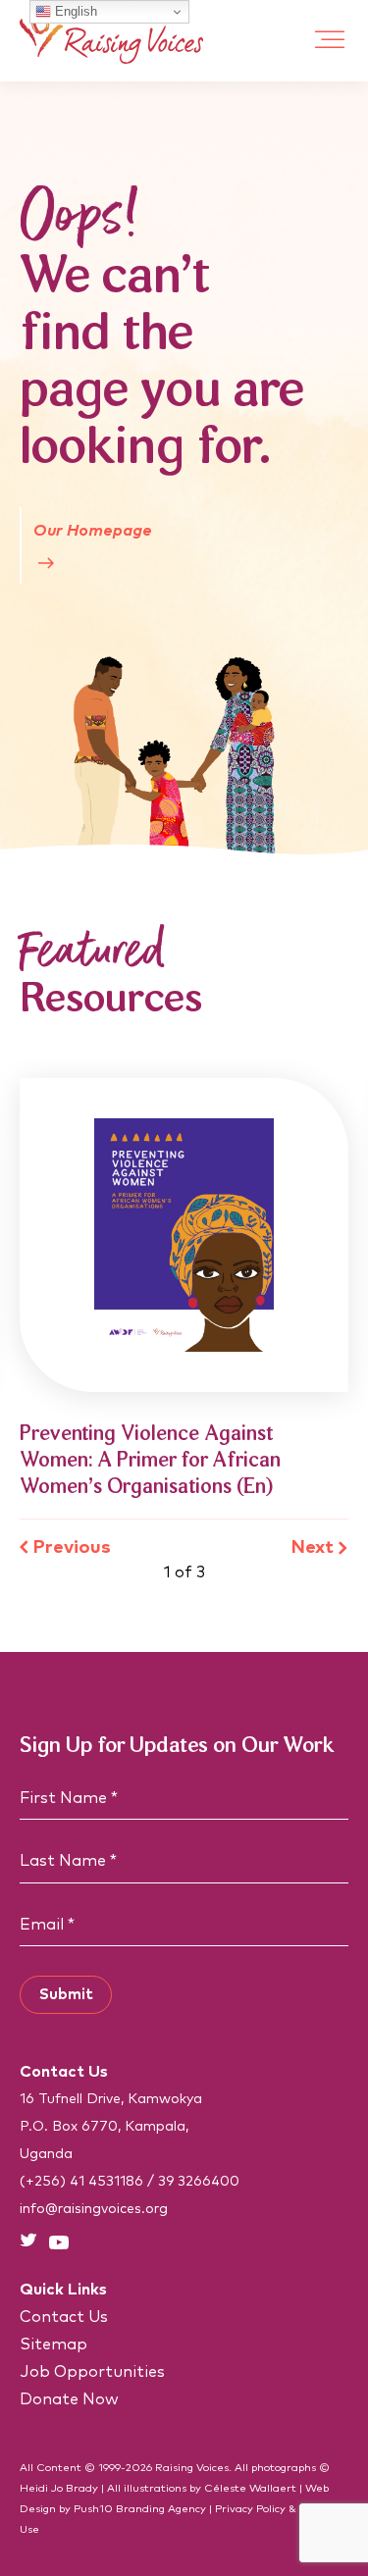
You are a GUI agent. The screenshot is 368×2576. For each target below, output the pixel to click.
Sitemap (53, 2344)
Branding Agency (161, 2509)
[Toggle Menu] (330, 41)
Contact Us (64, 2317)
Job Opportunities (92, 2372)
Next (313, 1547)
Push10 (93, 2509)
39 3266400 (199, 2182)
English (74, 11)
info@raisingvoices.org (94, 2209)
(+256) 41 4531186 (81, 2182)
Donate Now (69, 2399)
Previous (72, 1547)
